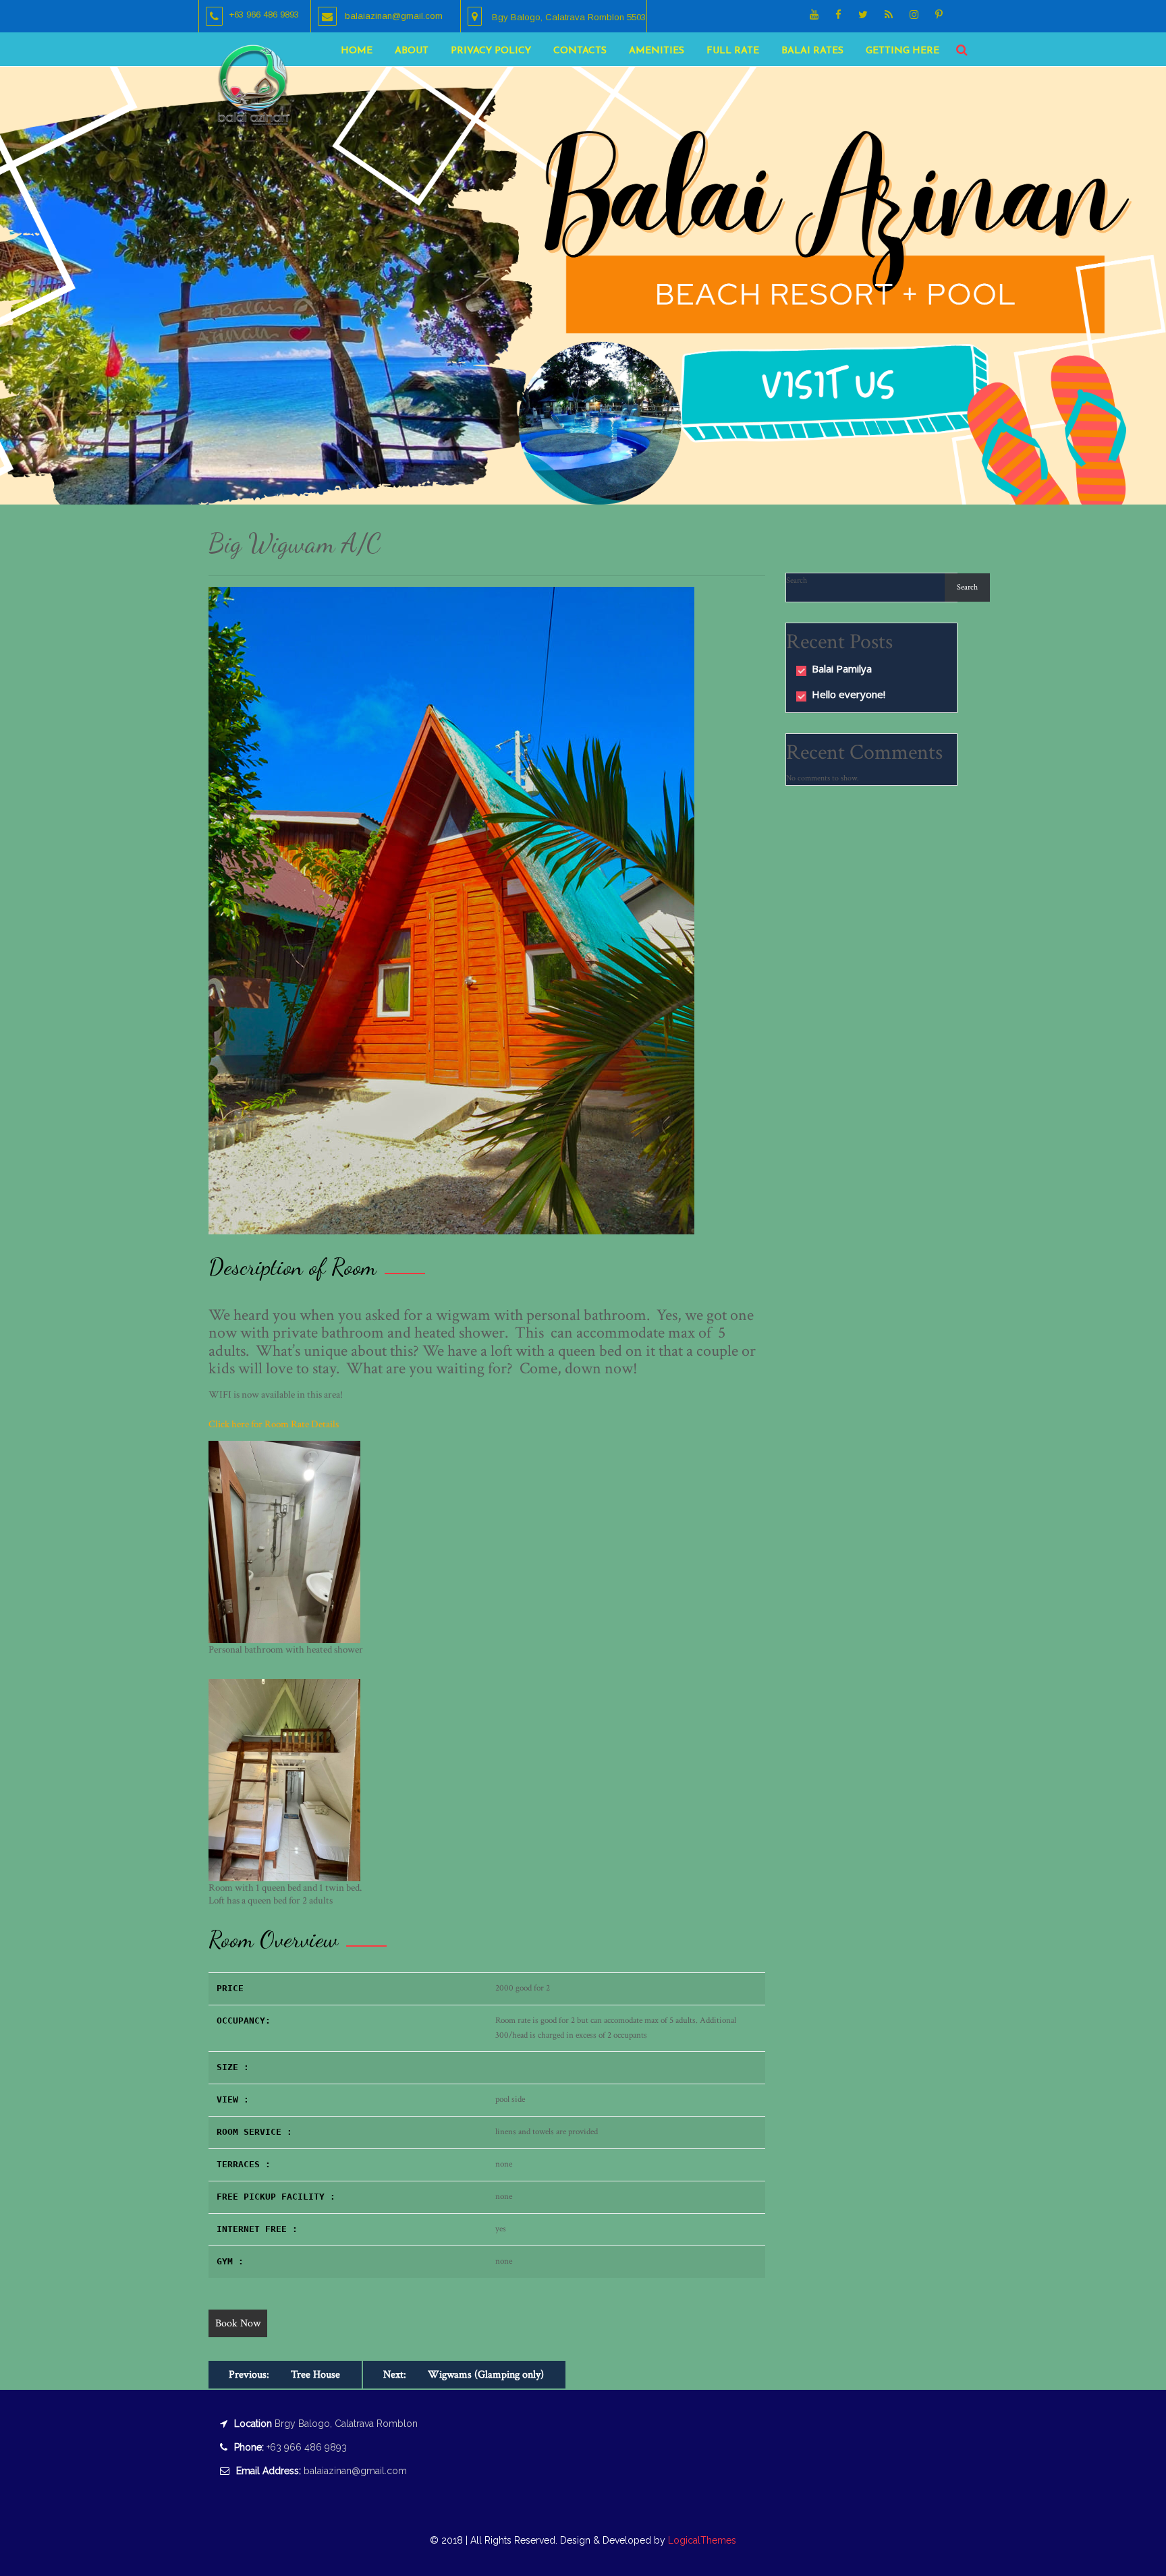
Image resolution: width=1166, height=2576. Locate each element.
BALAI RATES (812, 51)
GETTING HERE (903, 51)
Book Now (238, 2323)
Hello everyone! (849, 694)
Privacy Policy (491, 51)
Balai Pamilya (842, 668)
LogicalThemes (701, 2540)
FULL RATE (733, 51)
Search (797, 580)
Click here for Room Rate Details (274, 1424)
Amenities (657, 51)
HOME (357, 51)
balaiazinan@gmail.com (355, 2471)
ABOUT (412, 51)
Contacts (580, 51)
